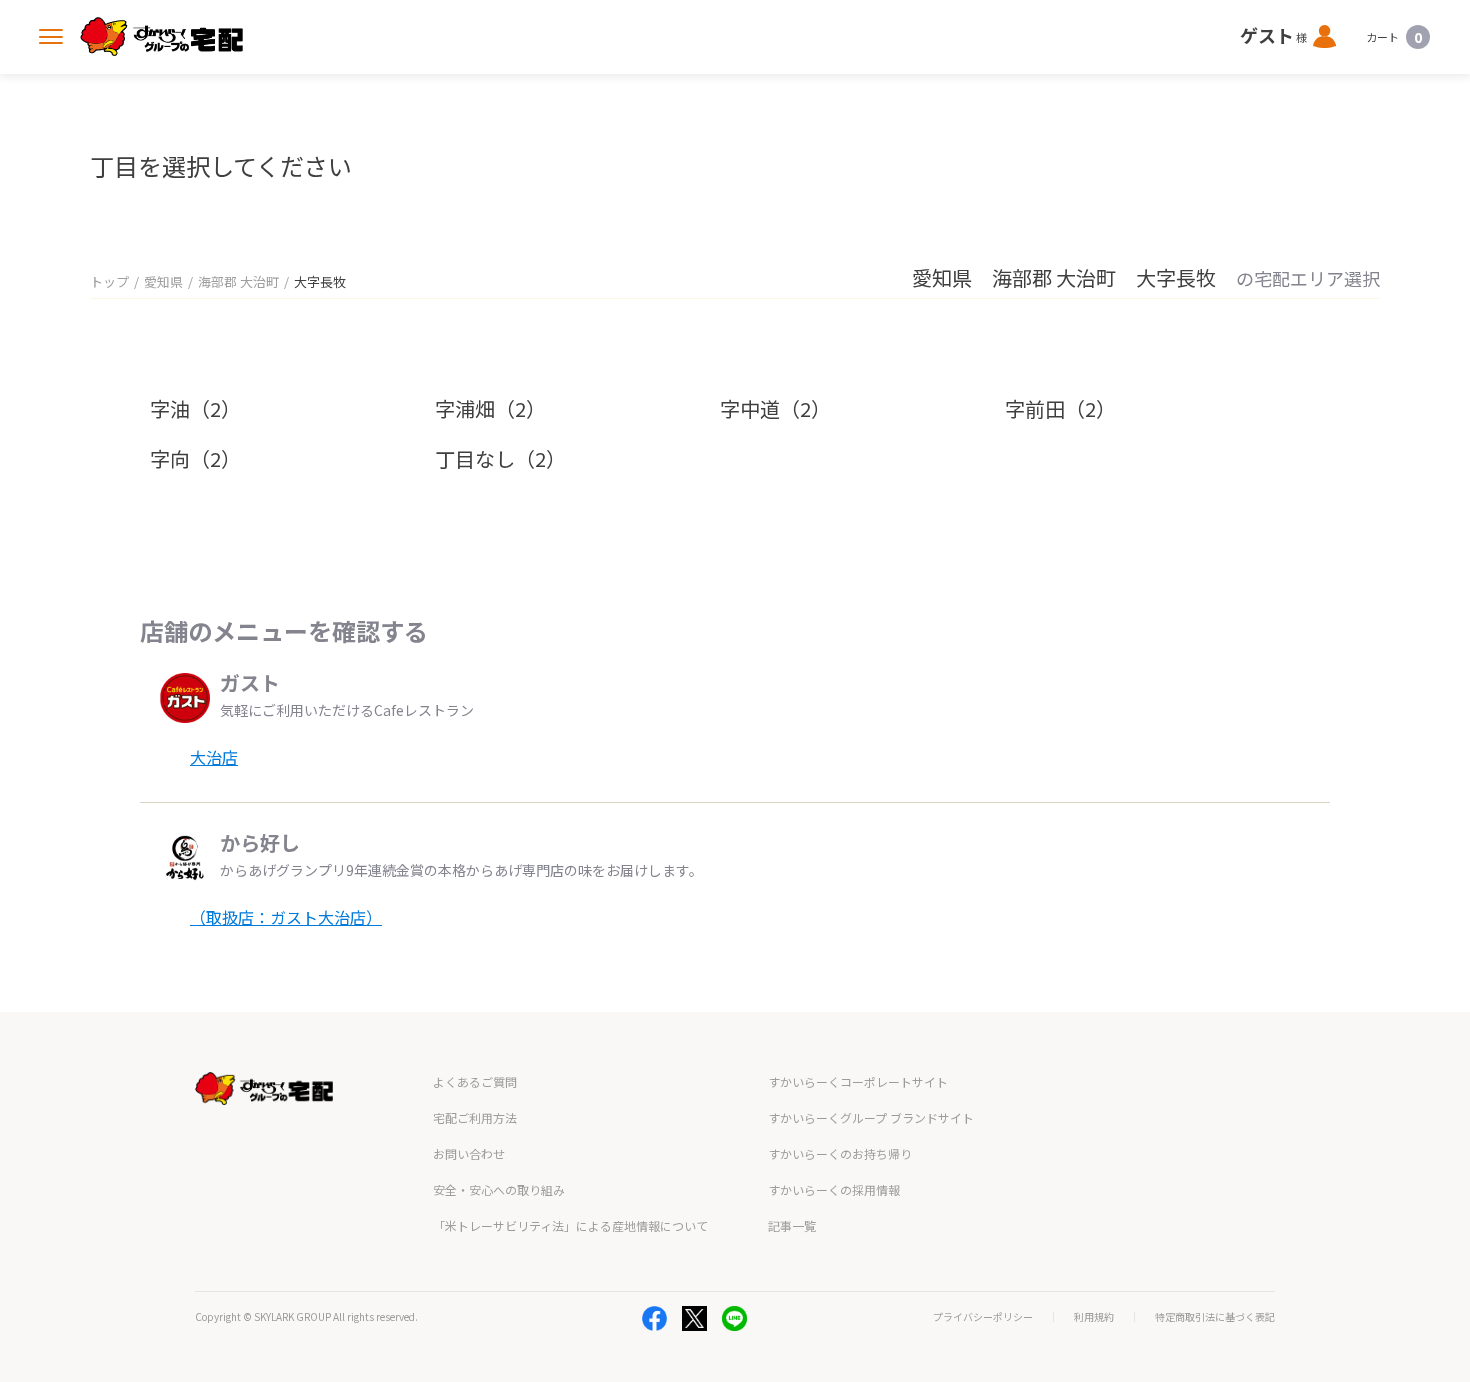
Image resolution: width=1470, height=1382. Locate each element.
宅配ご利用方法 (475, 1117)
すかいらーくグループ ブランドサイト (871, 1117)
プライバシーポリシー (983, 1317)
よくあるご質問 (475, 1081)
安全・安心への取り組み (499, 1189)
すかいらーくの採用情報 (834, 1189)
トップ (109, 281)
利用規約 (1094, 1317)
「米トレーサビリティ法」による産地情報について (570, 1225)
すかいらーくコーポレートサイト (858, 1081)
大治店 (214, 757)
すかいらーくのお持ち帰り (840, 1153)
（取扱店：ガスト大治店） (286, 917)
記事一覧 (792, 1225)
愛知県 (163, 281)
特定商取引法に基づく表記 (1215, 1317)
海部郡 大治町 (238, 281)
